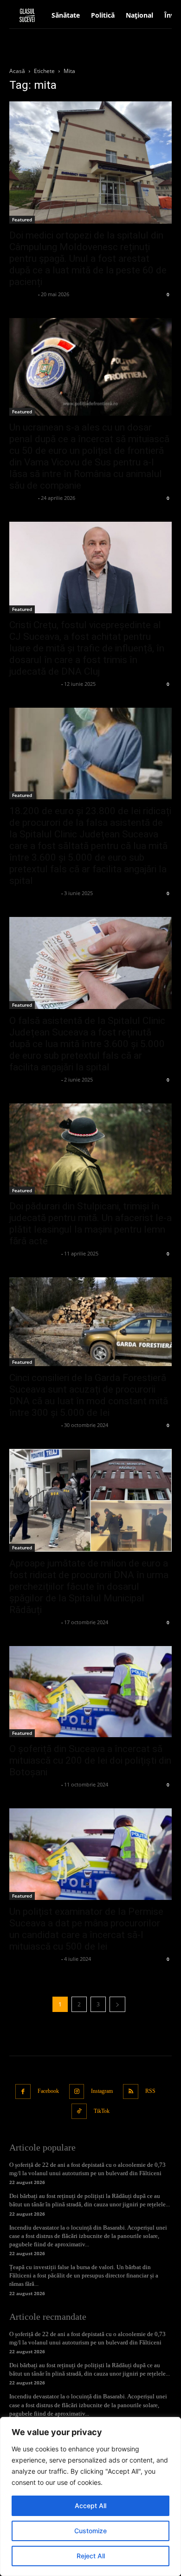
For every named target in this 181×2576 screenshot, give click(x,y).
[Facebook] (23, 2092)
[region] (90, 2496)
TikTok (102, 2111)
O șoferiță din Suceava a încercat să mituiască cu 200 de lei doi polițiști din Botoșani (90, 1760)
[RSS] (131, 2092)
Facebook (48, 2091)
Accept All (90, 2506)
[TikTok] (79, 2111)
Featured (22, 219)
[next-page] (117, 2004)
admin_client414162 (34, 684)
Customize (90, 2531)
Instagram (102, 2091)
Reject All (91, 2556)
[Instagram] (77, 2092)
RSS (150, 2091)
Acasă (17, 71)
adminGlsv (23, 294)
